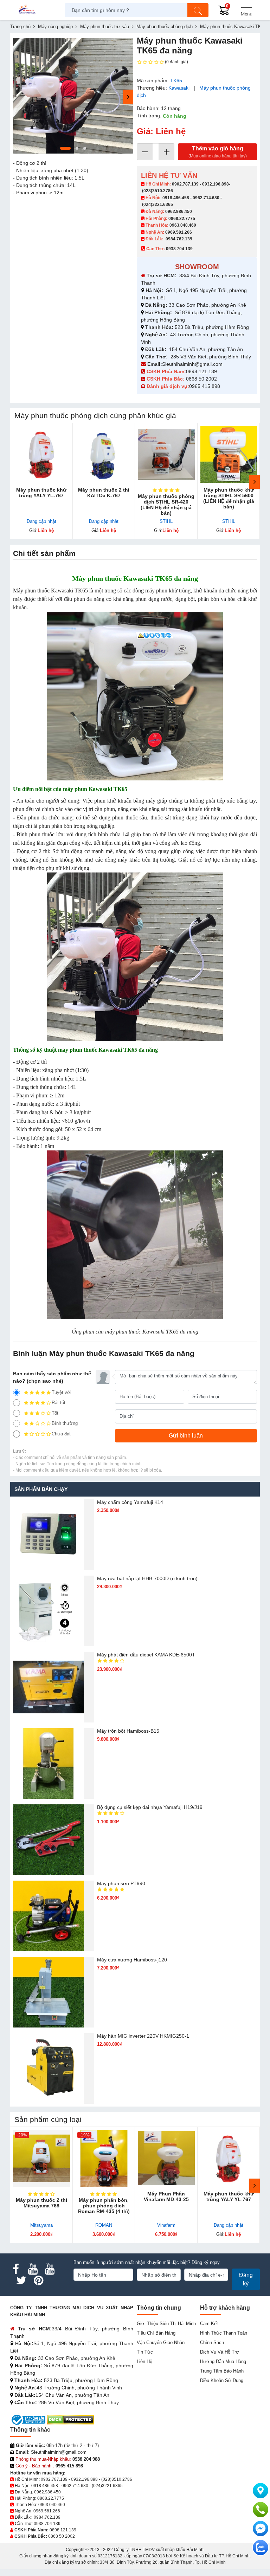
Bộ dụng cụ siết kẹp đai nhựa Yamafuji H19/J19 (150, 1807)
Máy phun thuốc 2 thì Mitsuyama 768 (41, 2203)
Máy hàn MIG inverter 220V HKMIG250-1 (143, 2036)
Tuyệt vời (62, 1392)
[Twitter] (21, 2280)
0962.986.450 (179, 212)
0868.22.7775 (182, 219)
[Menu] (246, 10)
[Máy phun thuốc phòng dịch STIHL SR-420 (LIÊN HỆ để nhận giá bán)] (166, 454)
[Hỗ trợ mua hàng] (261, 2510)
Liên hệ (144, 2361)
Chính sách (212, 2343)
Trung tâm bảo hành (222, 2371)
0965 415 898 (205, 386)
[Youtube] (33, 2269)
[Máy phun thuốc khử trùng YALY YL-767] (41, 454)
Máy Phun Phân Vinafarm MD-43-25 (166, 2197)
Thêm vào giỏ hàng (218, 152)
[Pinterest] (38, 2280)
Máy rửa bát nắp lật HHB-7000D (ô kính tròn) (147, 1578)
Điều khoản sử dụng (222, 2380)
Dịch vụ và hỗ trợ (220, 2352)
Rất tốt (59, 1403)
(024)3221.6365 (157, 205)
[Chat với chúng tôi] (261, 2548)
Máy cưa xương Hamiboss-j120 (132, 1960)
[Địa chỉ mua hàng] (261, 2491)
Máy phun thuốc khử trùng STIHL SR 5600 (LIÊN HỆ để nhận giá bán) (229, 498)
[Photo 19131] (73, 96)
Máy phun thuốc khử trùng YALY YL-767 (41, 493)
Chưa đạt (61, 1434)
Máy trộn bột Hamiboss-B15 (128, 1731)
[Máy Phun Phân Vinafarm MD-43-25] (166, 2158)
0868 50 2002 (202, 379)
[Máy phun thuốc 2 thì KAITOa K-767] (104, 454)
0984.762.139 (179, 239)
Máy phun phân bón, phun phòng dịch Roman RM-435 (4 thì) (104, 2206)
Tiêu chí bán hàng (156, 2333)
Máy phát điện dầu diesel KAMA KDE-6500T (146, 1655)
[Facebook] (16, 2269)
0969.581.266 (179, 232)
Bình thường (65, 1423)
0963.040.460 (183, 225)
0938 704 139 (47, 2524)
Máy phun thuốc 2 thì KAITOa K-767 (104, 493)
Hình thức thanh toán (224, 2333)
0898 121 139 (201, 371)
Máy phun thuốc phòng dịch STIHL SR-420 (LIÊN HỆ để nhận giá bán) (166, 505)
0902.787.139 (185, 184)
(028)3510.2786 (157, 191)
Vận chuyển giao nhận (161, 2343)
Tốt (55, 1413)
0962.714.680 (206, 198)
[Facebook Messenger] (261, 2529)
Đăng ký (246, 2279)
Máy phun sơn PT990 (121, 1883)
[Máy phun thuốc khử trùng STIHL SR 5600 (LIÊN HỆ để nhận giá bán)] (229, 454)
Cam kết (209, 2324)
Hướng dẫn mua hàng (223, 2361)
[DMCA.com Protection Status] (70, 2419)
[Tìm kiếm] (198, 10)
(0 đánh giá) (176, 62)
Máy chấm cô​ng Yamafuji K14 (130, 1502)
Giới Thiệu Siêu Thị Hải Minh (166, 2324)
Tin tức (145, 2352)
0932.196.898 (216, 184)
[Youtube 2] (50, 2269)
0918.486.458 (176, 198)
